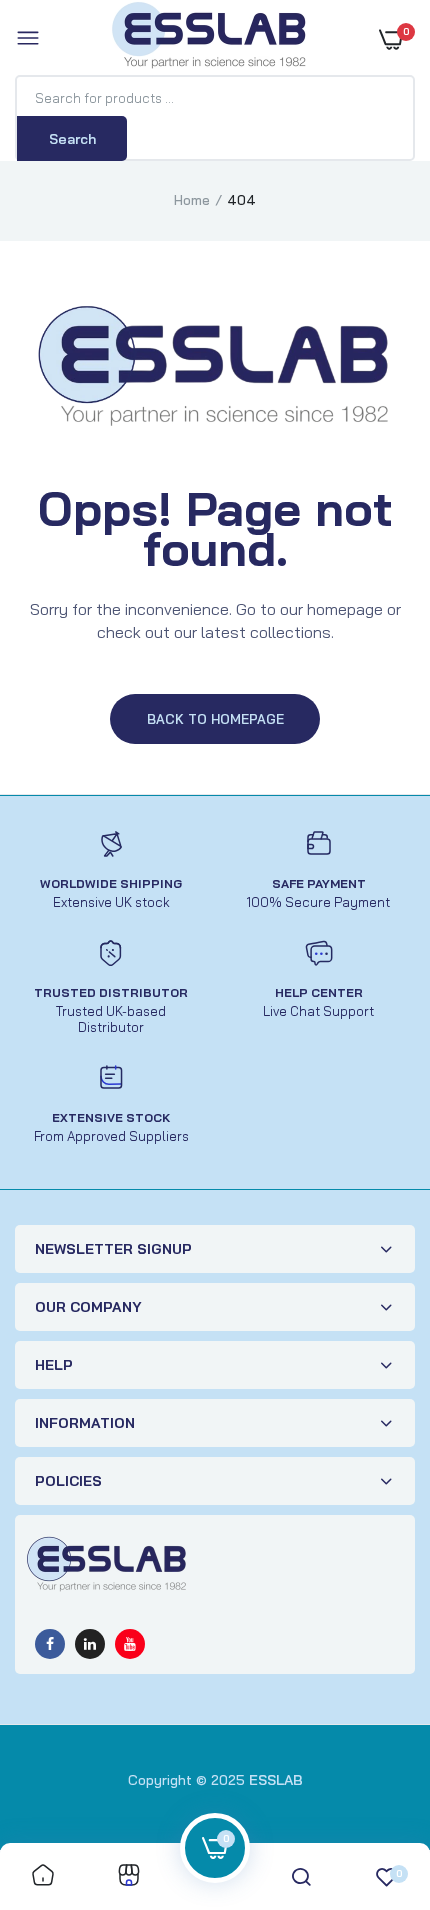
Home (192, 200)
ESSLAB (276, 1780)
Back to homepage (215, 719)
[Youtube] (130, 1644)
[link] (43, 1876)
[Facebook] (50, 1644)
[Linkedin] (90, 1644)
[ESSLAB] (210, 39)
